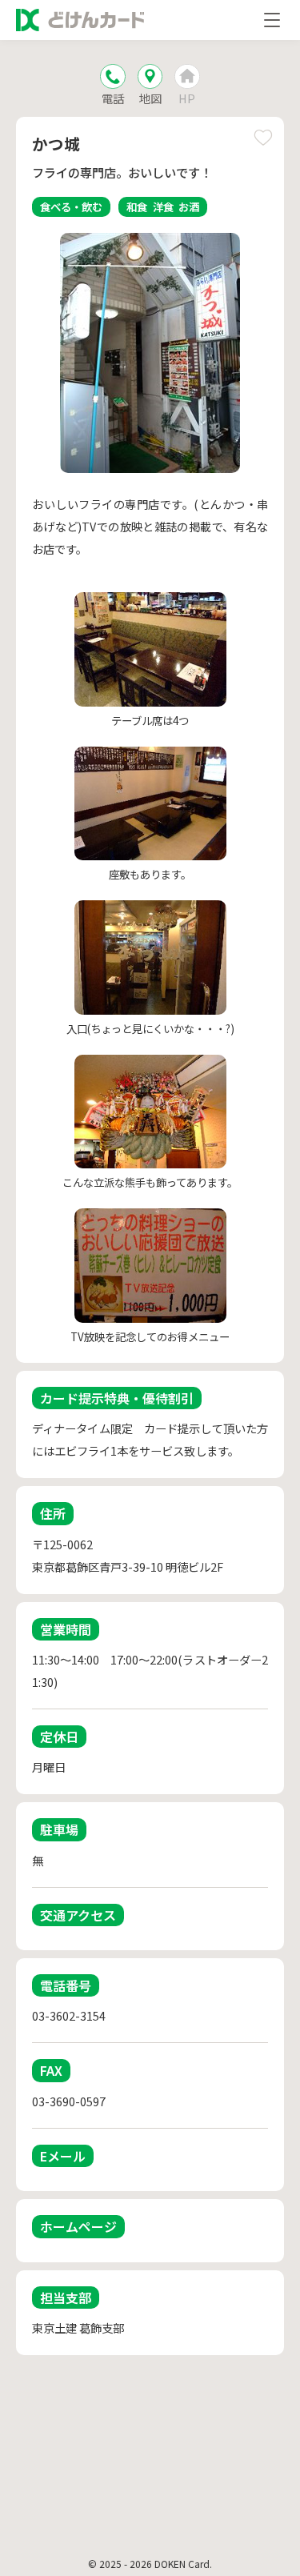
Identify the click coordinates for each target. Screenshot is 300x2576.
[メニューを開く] (272, 20)
